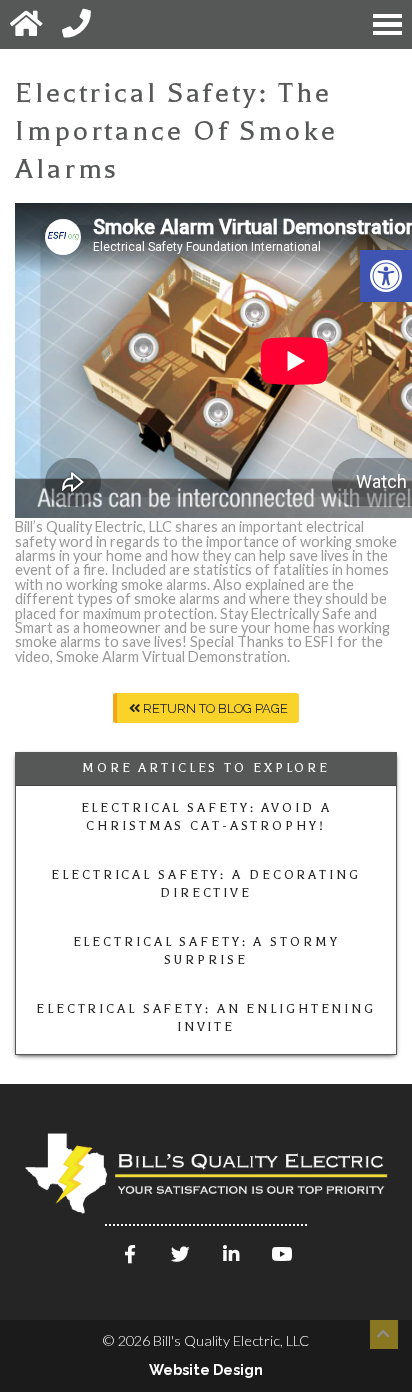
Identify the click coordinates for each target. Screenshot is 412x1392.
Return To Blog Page (214, 708)
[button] (386, 276)
